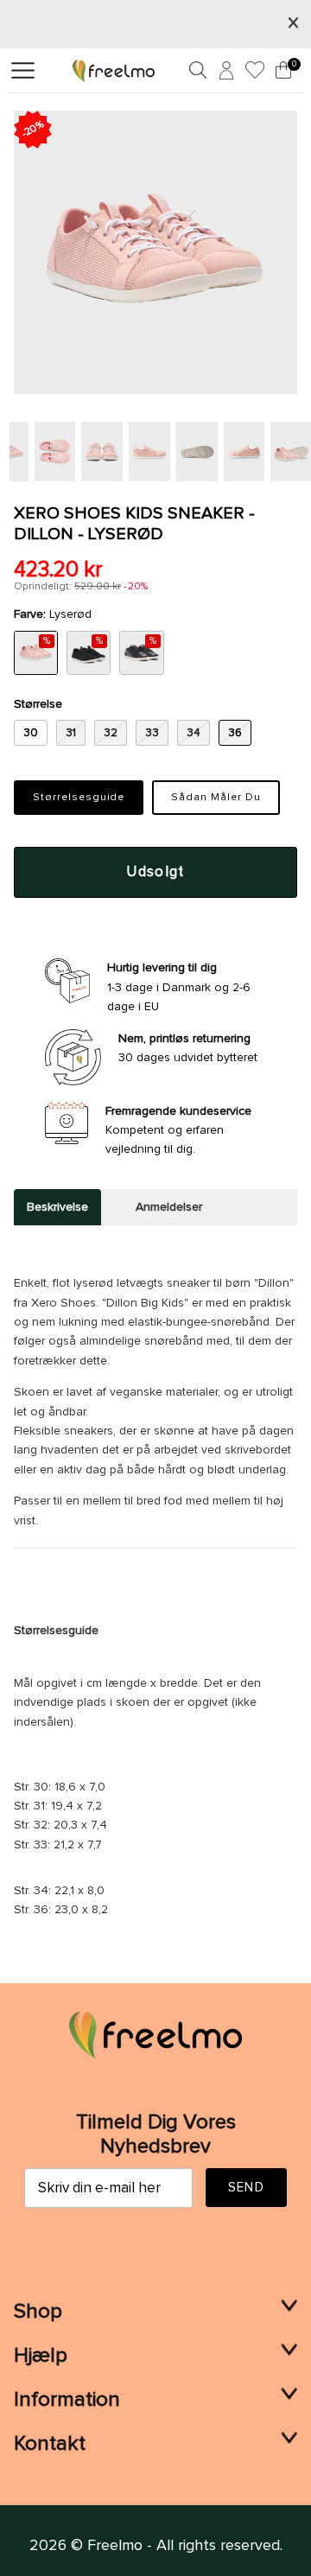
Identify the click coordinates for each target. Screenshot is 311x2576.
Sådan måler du (216, 798)
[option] (155, 252)
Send (246, 2188)
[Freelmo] (114, 70)
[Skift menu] (23, 71)
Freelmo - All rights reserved (184, 2546)
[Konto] (224, 73)
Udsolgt (155, 872)
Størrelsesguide (79, 798)
